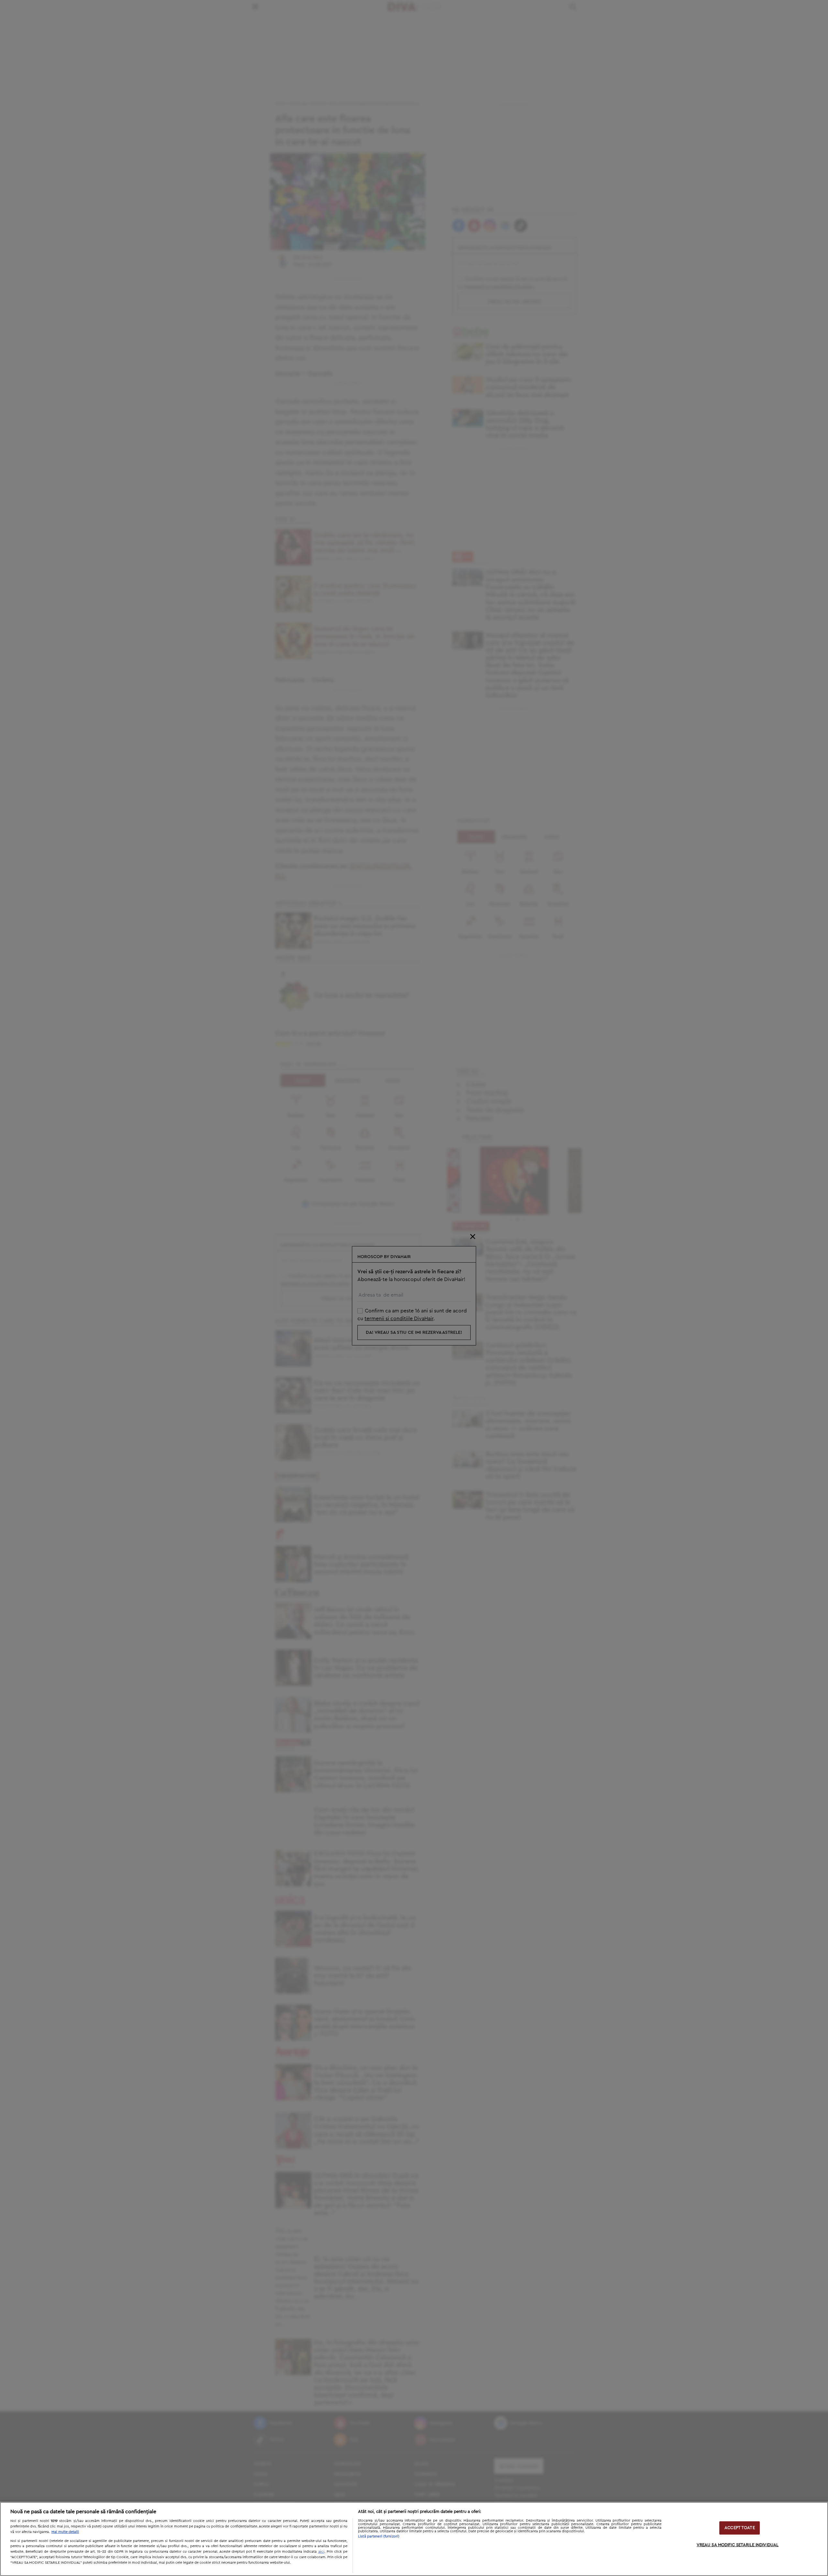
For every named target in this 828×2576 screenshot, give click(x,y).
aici (321, 2551)
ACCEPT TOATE (740, 2528)
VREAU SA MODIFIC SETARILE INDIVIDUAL (738, 2545)
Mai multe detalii (65, 2532)
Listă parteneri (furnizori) (379, 2536)
